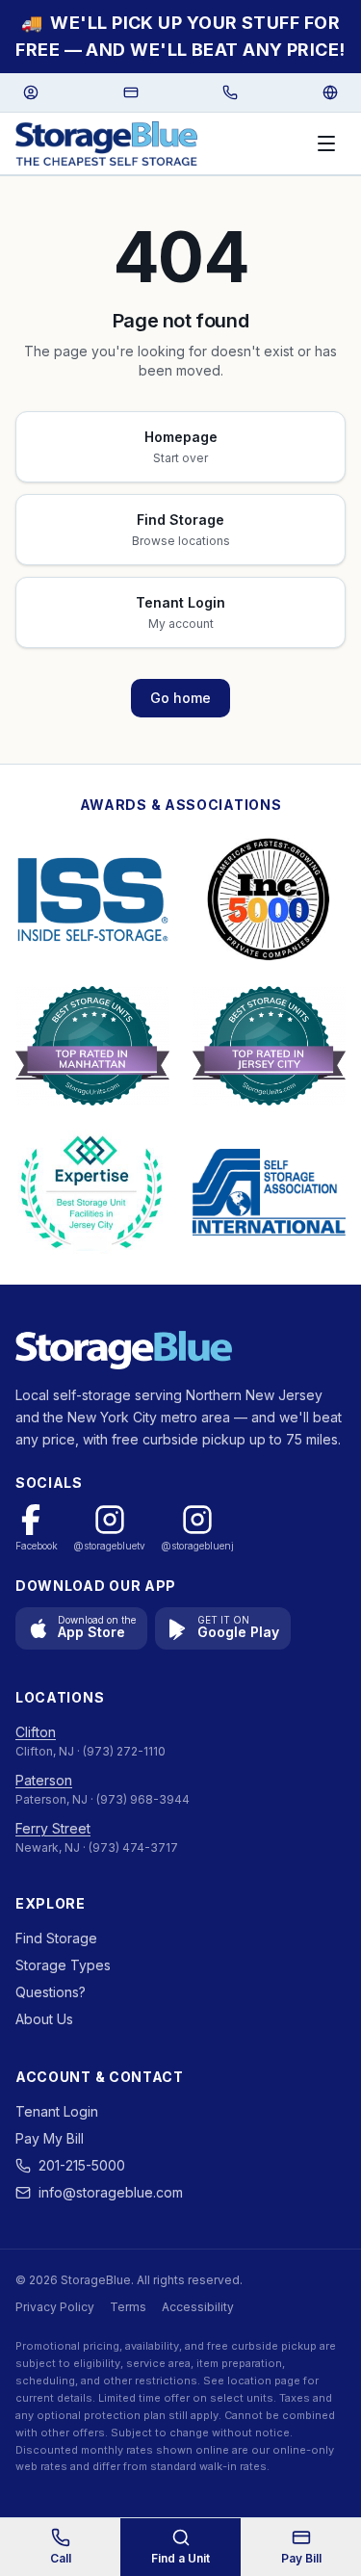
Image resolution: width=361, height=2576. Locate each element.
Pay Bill (301, 2558)
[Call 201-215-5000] (230, 92)
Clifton (36, 1732)
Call (61, 2558)
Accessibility (198, 2307)
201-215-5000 (82, 2165)
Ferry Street (53, 1828)
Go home (180, 698)
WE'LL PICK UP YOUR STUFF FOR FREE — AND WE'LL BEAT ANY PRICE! (180, 36)
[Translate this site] (330, 92)
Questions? (51, 1992)
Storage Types (63, 1965)
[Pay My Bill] (131, 92)
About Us (44, 2019)
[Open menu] (326, 143)
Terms (128, 2307)
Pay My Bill (50, 2138)
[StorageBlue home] (106, 143)
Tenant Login (57, 2111)
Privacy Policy (55, 2307)
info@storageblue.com (111, 2192)
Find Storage (56, 1938)
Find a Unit (180, 2558)
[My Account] (31, 92)
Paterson (44, 1780)
